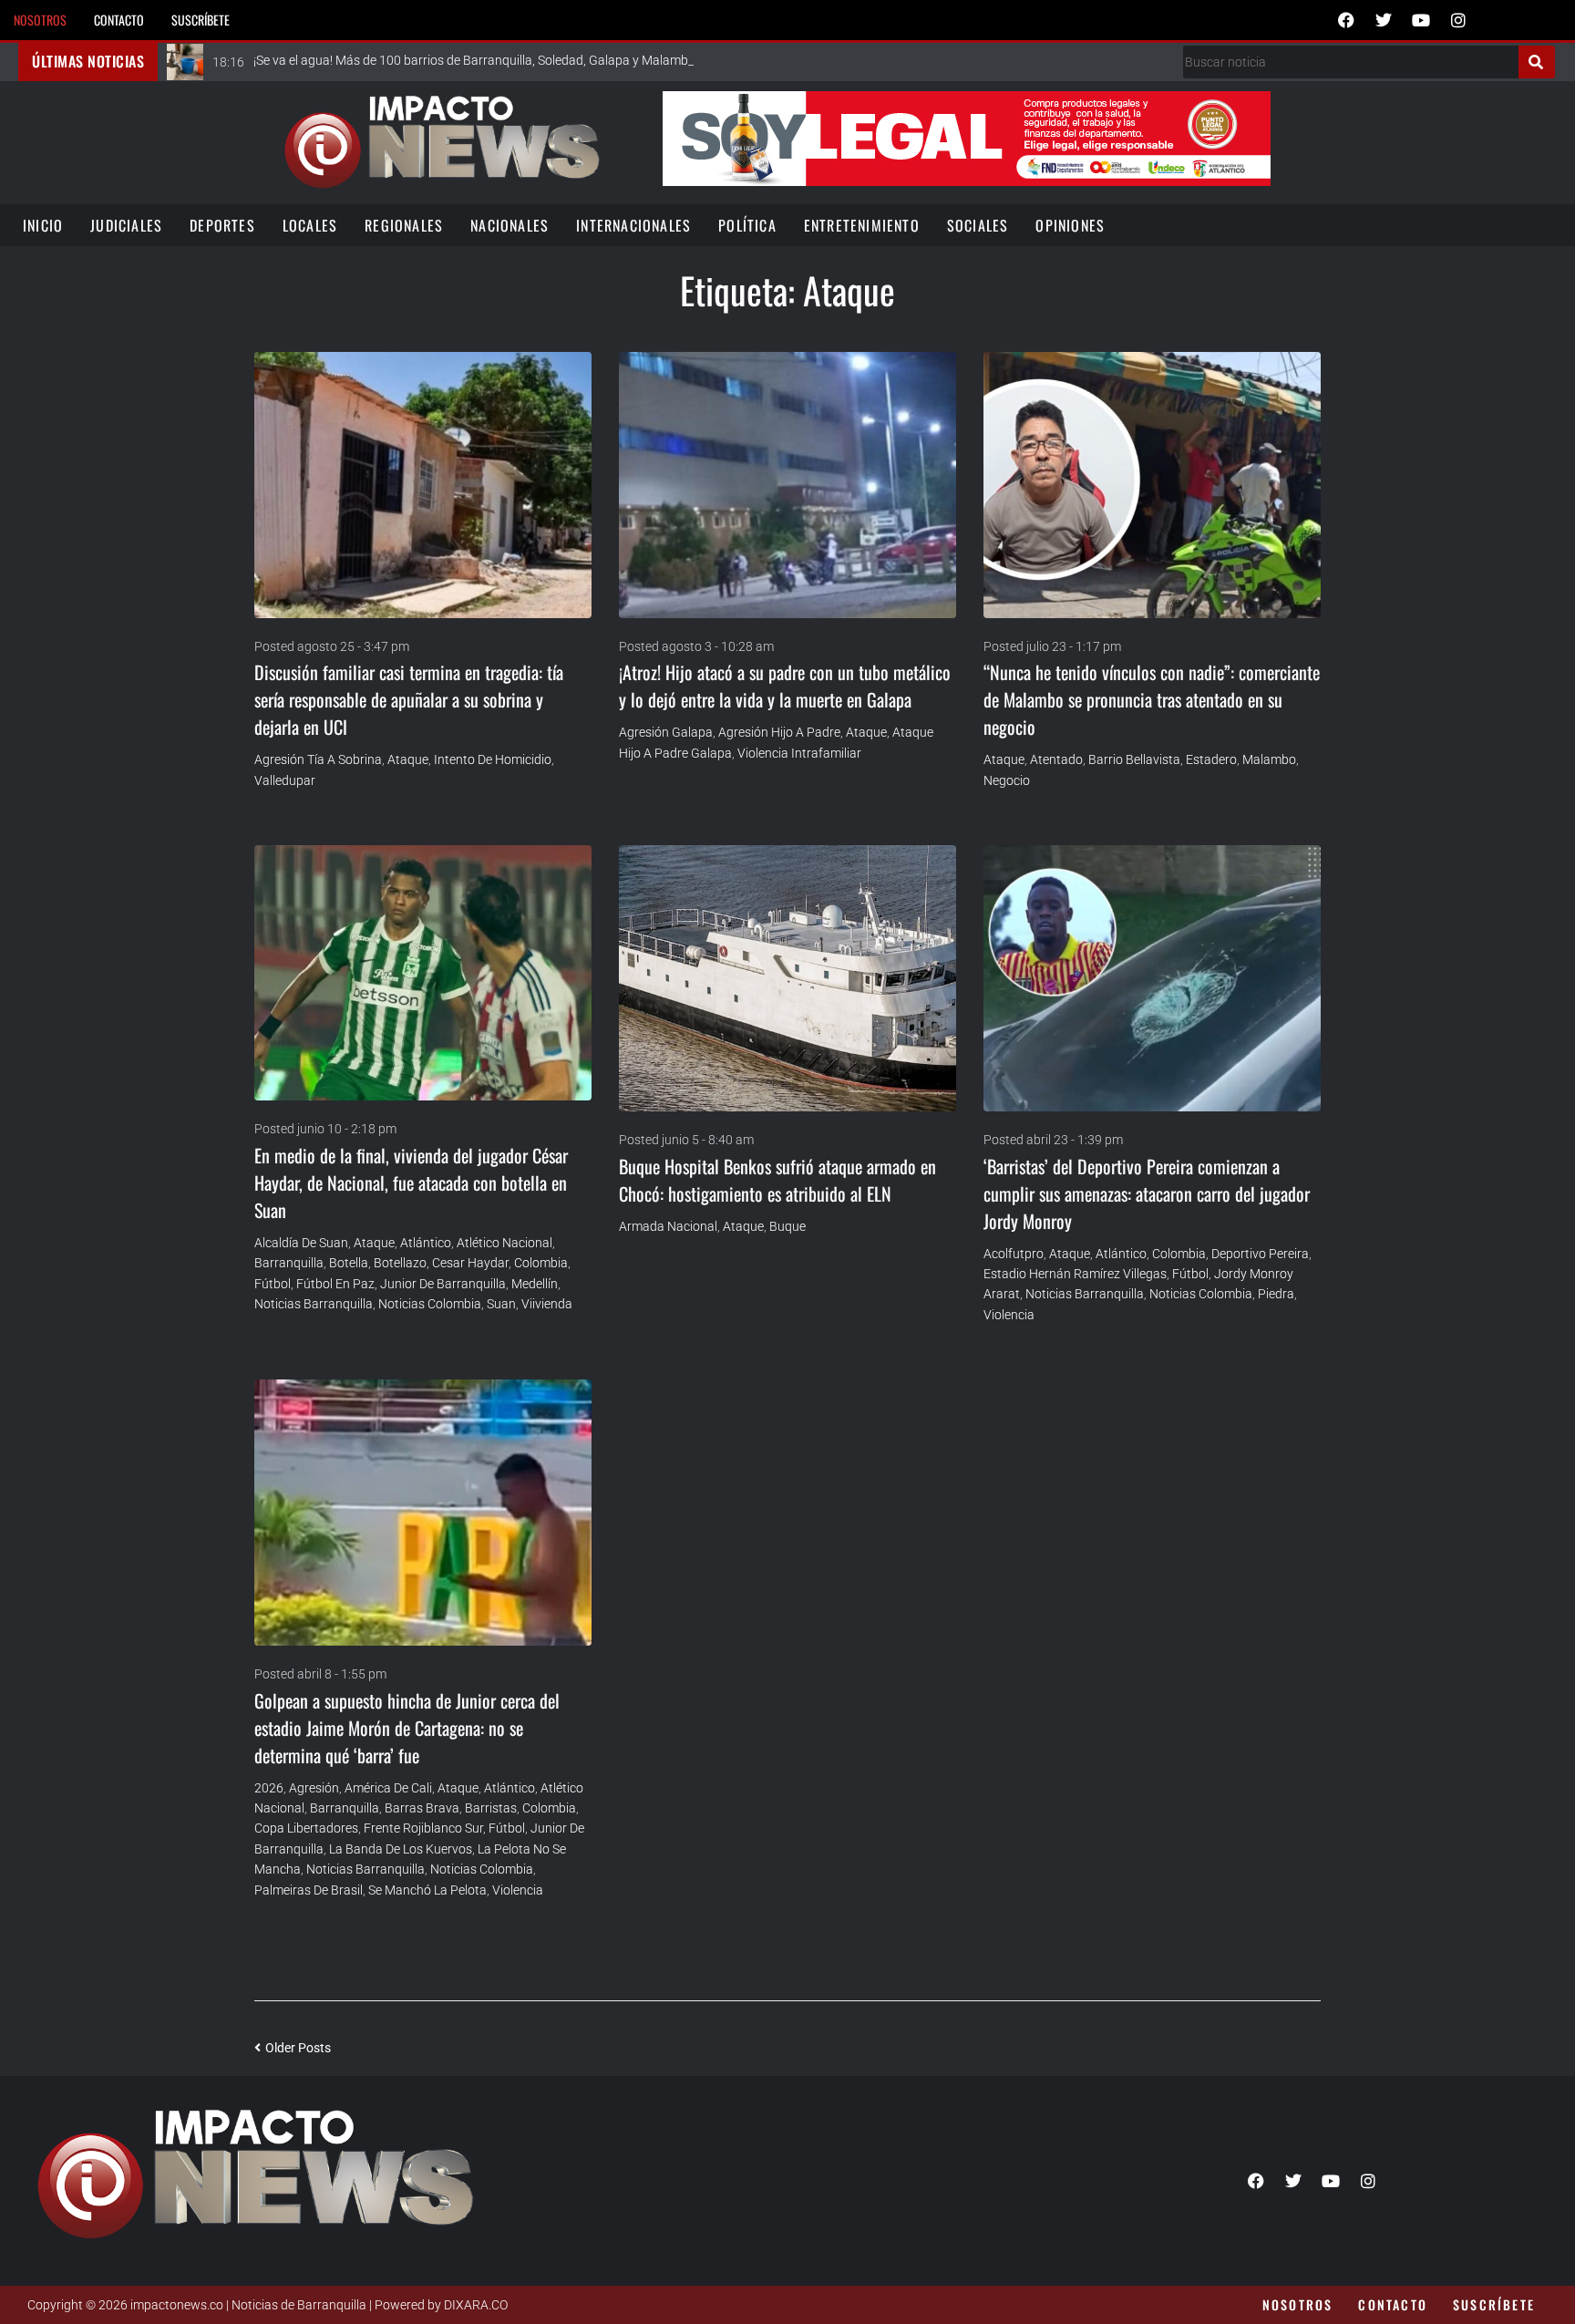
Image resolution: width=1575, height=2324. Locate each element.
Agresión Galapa (666, 732)
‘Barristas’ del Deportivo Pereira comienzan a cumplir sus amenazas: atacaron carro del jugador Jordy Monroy (1147, 1193)
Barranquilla (289, 1263)
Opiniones (1070, 225)
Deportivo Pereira (1260, 1254)
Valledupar (285, 780)
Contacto (119, 20)
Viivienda (547, 1304)
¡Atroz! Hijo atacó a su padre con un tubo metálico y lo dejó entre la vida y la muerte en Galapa (785, 686)
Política (747, 225)
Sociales (978, 225)
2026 (269, 1788)
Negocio (1007, 780)
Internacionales (633, 225)
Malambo (1269, 759)
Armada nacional (668, 1226)
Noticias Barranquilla (314, 1304)
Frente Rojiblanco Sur (423, 1828)
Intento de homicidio (493, 759)
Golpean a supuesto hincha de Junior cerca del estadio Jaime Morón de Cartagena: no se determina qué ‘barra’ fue (407, 1728)
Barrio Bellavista (1134, 759)
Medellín (535, 1284)
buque (787, 1226)
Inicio (43, 225)
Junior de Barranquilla (443, 1284)
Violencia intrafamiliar (799, 753)
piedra (1276, 1294)
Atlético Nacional (504, 1243)
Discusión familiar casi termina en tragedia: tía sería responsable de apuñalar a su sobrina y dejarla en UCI (409, 699)
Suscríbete (201, 20)
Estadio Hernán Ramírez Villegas (1075, 1274)
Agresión (314, 1788)
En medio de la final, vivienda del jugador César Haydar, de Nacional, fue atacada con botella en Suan (411, 1183)
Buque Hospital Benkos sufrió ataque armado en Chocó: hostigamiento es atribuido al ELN (777, 1180)
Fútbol (273, 1284)
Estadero (1211, 759)
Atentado (1056, 759)
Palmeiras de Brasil (309, 1890)
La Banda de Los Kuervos (401, 1849)
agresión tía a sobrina (318, 759)
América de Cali (388, 1788)
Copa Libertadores (306, 1828)
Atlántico (426, 1243)
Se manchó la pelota (427, 1890)
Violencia (1009, 1315)
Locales (310, 225)
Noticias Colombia (430, 1304)
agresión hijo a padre (779, 732)
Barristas (491, 1808)
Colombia (541, 1263)
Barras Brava (422, 1808)
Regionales (404, 225)
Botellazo (400, 1263)
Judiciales (126, 225)
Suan (501, 1304)
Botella (349, 1263)
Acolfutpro (1014, 1254)
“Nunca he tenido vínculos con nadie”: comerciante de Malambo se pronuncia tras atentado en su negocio (1152, 699)
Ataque (408, 759)
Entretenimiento (862, 225)
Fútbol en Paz (335, 1284)
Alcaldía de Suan (301, 1243)
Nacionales (510, 225)
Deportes (222, 225)
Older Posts (293, 2048)
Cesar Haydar (470, 1263)
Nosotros (40, 20)
